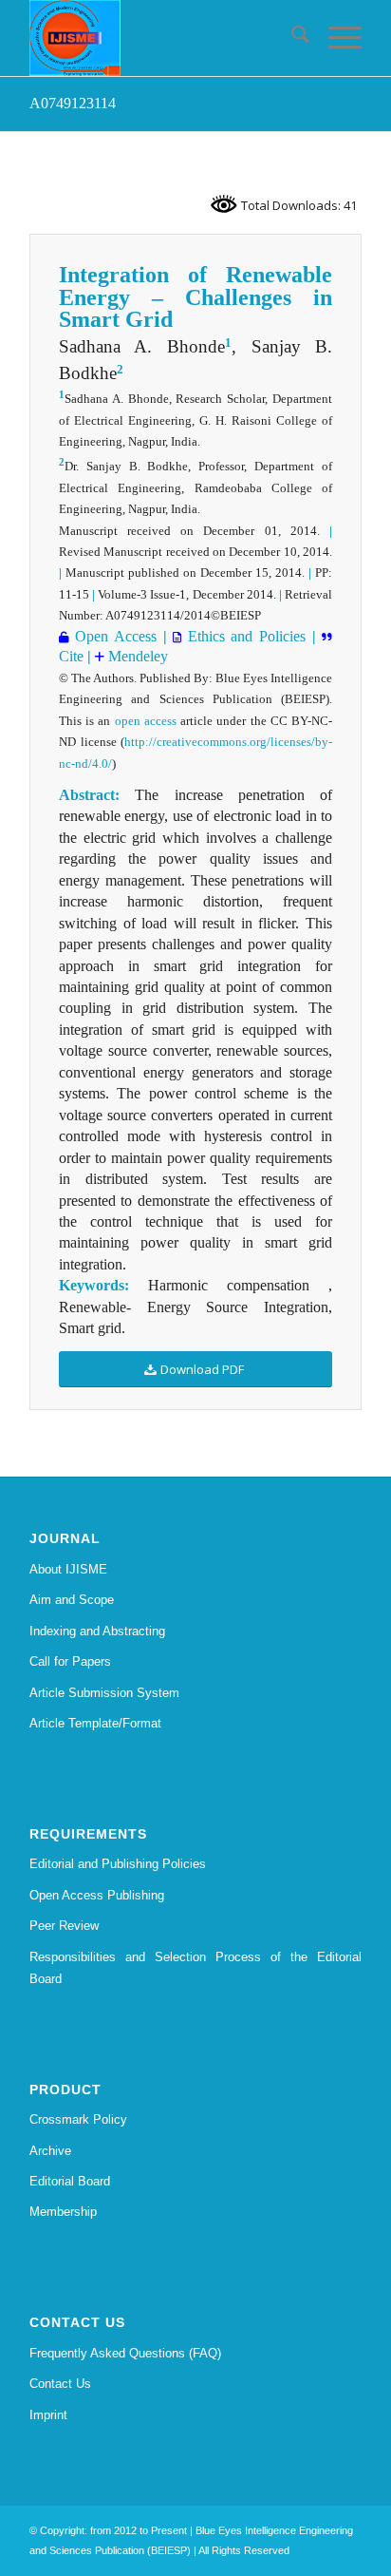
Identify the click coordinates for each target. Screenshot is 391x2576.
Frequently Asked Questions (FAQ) (125, 2353)
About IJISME (68, 1569)
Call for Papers (70, 1661)
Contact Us (60, 2384)
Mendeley (136, 656)
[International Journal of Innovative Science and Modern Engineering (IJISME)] (162, 38)
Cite (71, 656)
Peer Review (64, 1926)
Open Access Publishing (97, 1895)
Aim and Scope (72, 1600)
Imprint (48, 2415)
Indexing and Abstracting (97, 1631)
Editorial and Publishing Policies (118, 1864)
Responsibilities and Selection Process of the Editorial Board (195, 1968)
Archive (50, 2151)
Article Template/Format (95, 1723)
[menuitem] (291, 38)
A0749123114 (73, 103)
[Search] (291, 38)
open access (146, 721)
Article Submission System (104, 1693)
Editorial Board (70, 2181)
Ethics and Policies (243, 636)
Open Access (113, 636)
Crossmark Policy (78, 2119)
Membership (63, 2212)
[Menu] (335, 38)
